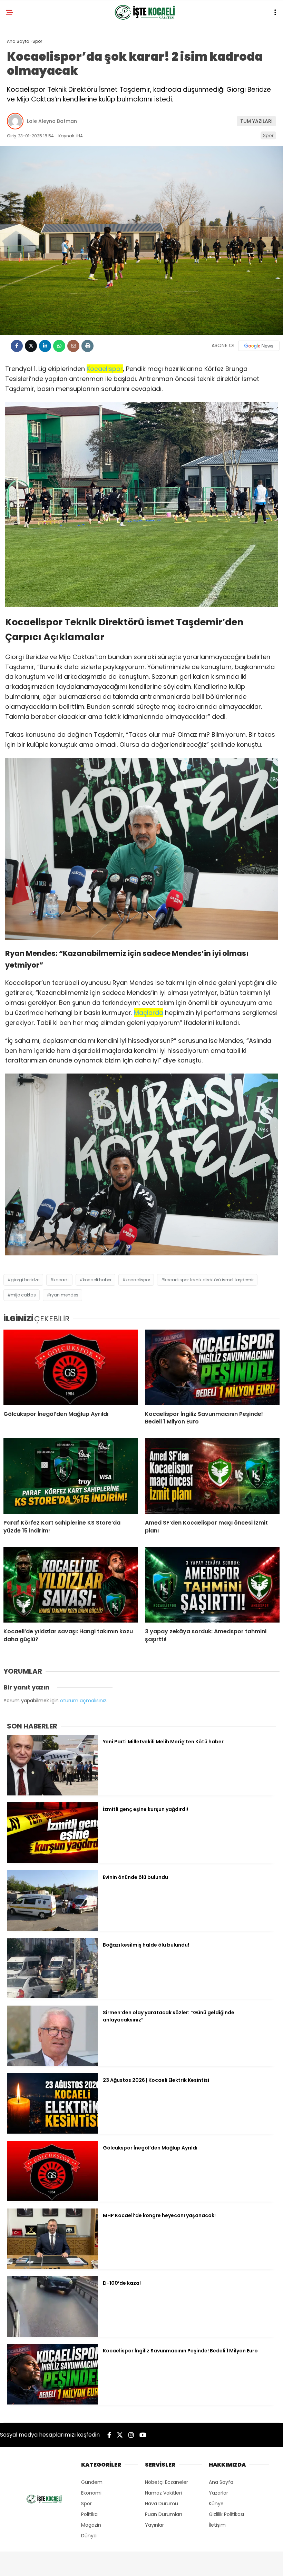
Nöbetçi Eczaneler (167, 2482)
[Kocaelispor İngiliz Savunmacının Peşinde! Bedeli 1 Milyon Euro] (212, 1367)
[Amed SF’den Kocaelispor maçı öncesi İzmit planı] (212, 1476)
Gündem (92, 2482)
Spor (268, 135)
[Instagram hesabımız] (131, 2435)
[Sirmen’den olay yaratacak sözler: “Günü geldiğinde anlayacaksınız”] (52, 2064)
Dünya (89, 2536)
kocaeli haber (97, 1280)
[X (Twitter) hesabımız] (120, 2435)
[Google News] (259, 346)
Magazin (91, 2525)
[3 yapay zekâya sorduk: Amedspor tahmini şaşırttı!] (212, 1585)
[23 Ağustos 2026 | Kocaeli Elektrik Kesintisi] (52, 2132)
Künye (216, 2504)
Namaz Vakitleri (163, 2493)
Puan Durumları (163, 2514)
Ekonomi (91, 2493)
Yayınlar (154, 2525)
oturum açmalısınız (83, 1701)
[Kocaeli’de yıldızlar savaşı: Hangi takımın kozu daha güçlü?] (71, 1585)
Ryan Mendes (64, 1295)
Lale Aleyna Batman (52, 121)
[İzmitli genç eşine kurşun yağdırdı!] (52, 1861)
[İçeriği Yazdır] (87, 346)
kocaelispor (138, 1280)
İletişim (217, 2525)
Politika (89, 2514)
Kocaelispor (105, 369)
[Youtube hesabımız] (143, 2435)
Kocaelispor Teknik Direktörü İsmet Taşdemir (209, 1280)
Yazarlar (218, 2493)
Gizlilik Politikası (226, 2514)
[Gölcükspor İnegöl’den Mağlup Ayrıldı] (71, 1367)
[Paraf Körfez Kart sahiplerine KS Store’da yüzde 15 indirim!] (71, 1476)
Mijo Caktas (23, 1295)
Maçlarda (149, 1013)
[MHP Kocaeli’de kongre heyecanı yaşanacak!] (52, 2268)
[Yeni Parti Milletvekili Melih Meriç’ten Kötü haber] (52, 1794)
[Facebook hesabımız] (109, 2435)
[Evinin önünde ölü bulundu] (52, 1929)
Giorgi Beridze (25, 1280)
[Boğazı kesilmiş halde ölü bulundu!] (52, 1997)
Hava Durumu (162, 2504)
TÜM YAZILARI (256, 121)
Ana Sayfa (221, 2482)
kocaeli (61, 1280)
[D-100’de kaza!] (52, 2335)
